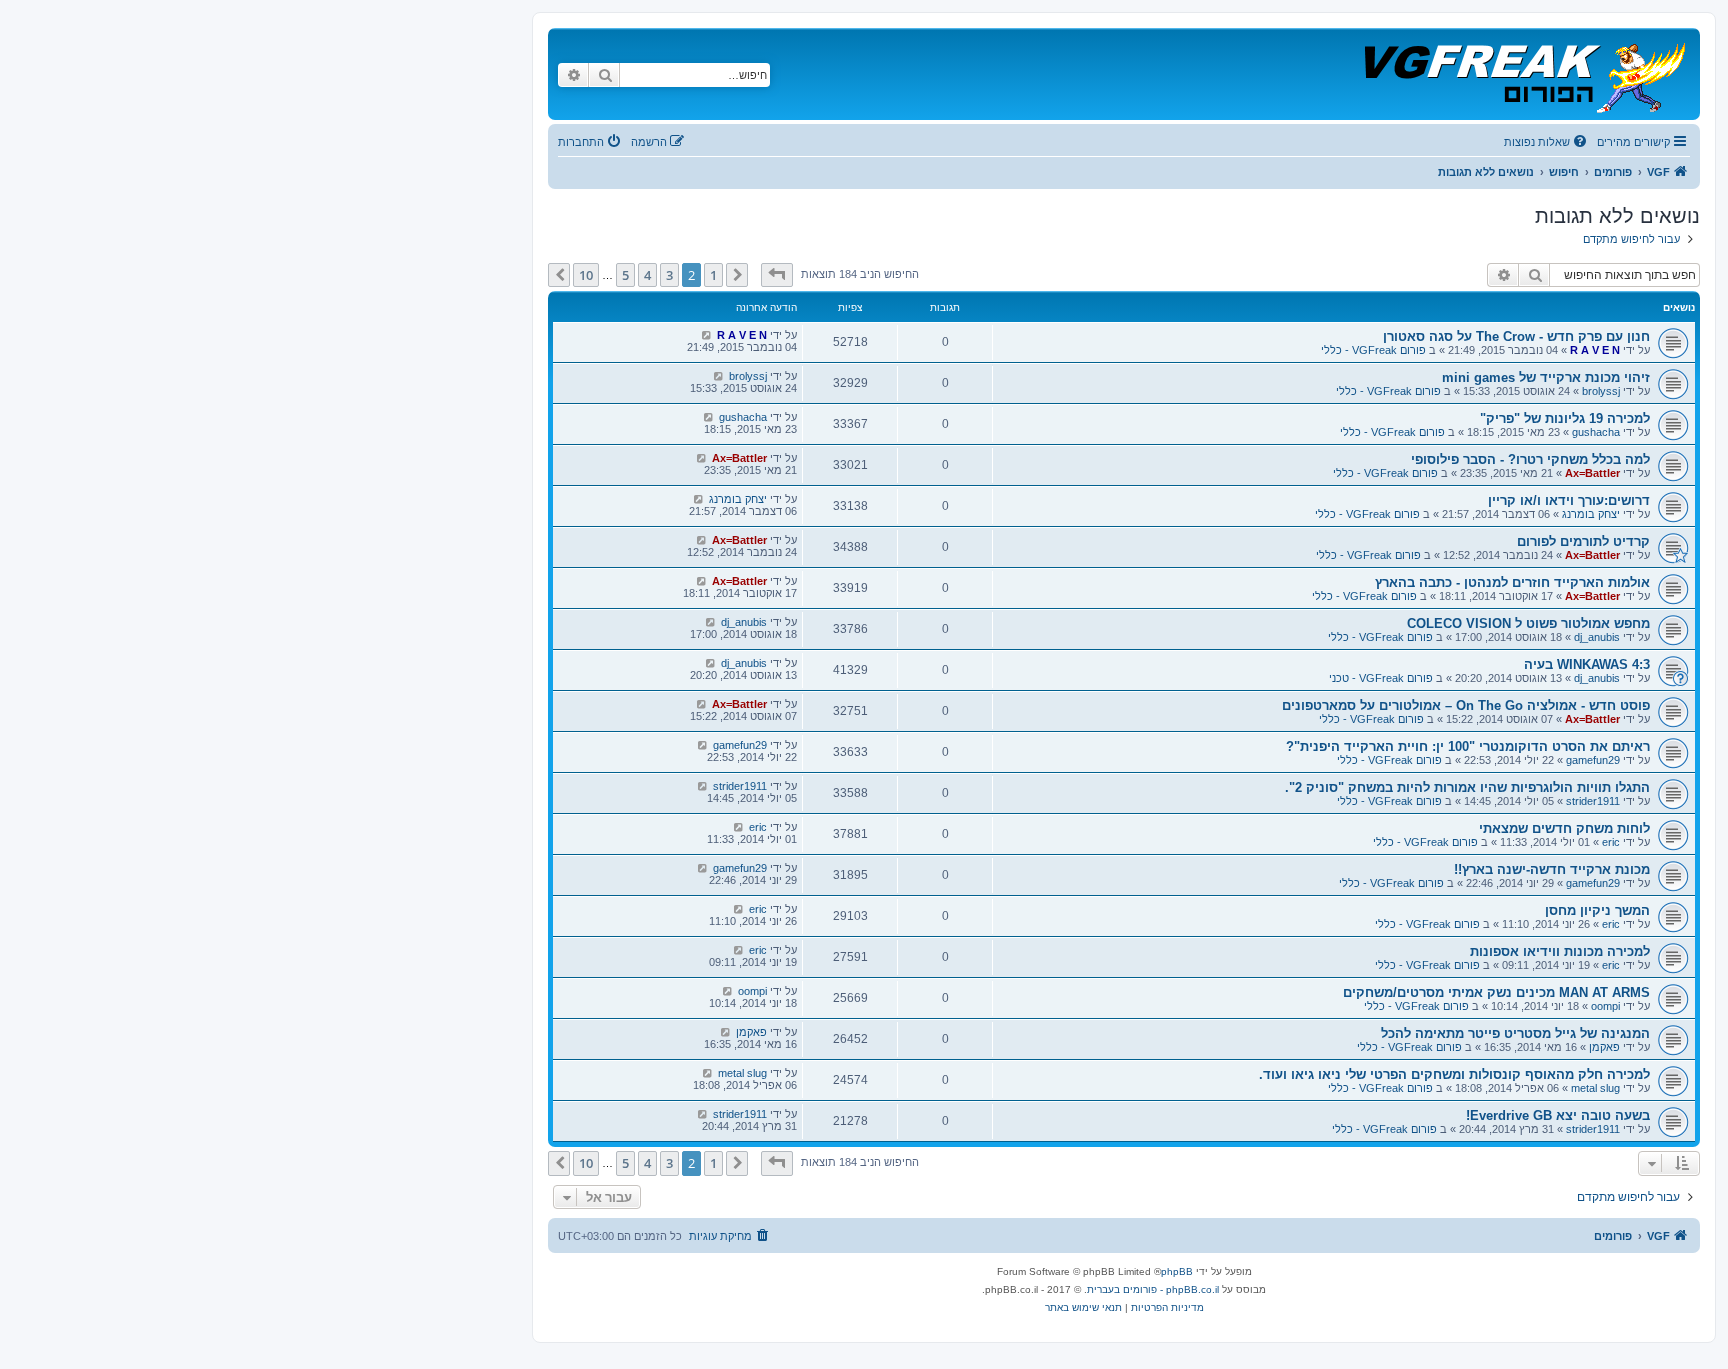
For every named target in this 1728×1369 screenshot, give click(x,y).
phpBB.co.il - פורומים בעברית (1153, 1289)
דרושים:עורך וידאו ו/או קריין (1569, 500)
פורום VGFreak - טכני (1381, 678)
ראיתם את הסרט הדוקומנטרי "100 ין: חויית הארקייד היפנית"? (1468, 746)
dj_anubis (1597, 637)
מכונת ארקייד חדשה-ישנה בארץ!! (1552, 869)
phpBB (1177, 1271)
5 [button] (625, 275)
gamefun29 (1593, 760)
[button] (777, 275)
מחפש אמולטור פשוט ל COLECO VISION (1528, 623)
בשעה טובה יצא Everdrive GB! (1558, 1115)
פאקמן (1604, 1047)
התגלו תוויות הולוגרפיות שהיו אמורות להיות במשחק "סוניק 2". (1467, 787)
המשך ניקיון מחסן (1597, 910)
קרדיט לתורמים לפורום (1583, 541)
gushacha (1596, 432)
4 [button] (647, 275)
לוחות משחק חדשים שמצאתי (1564, 828)
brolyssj (1601, 391)
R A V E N (1595, 350)
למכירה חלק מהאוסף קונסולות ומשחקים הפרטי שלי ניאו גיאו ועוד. (1454, 1074)
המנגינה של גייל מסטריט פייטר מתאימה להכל (1515, 1033)
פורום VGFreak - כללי (1373, 350)
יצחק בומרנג (1591, 514)
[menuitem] (1547, 142)
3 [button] (669, 275)
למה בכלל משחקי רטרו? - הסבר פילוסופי (1530, 459)
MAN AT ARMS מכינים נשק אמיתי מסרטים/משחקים (1496, 992)
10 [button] (586, 275)
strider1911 (1593, 801)
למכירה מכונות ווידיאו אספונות (1560, 951)
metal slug (1595, 1088)
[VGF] (1523, 74)
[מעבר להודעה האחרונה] (706, 335)
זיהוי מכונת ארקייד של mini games (1546, 377)
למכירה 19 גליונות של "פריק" (1565, 418)
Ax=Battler (1592, 473)
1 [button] (713, 275)
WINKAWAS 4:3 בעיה (1587, 664)
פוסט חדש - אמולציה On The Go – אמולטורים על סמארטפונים (1466, 705)
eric (1611, 842)
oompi (1605, 1006)
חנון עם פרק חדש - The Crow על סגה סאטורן (1516, 336)
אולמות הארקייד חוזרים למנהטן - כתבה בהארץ (1512, 582)
